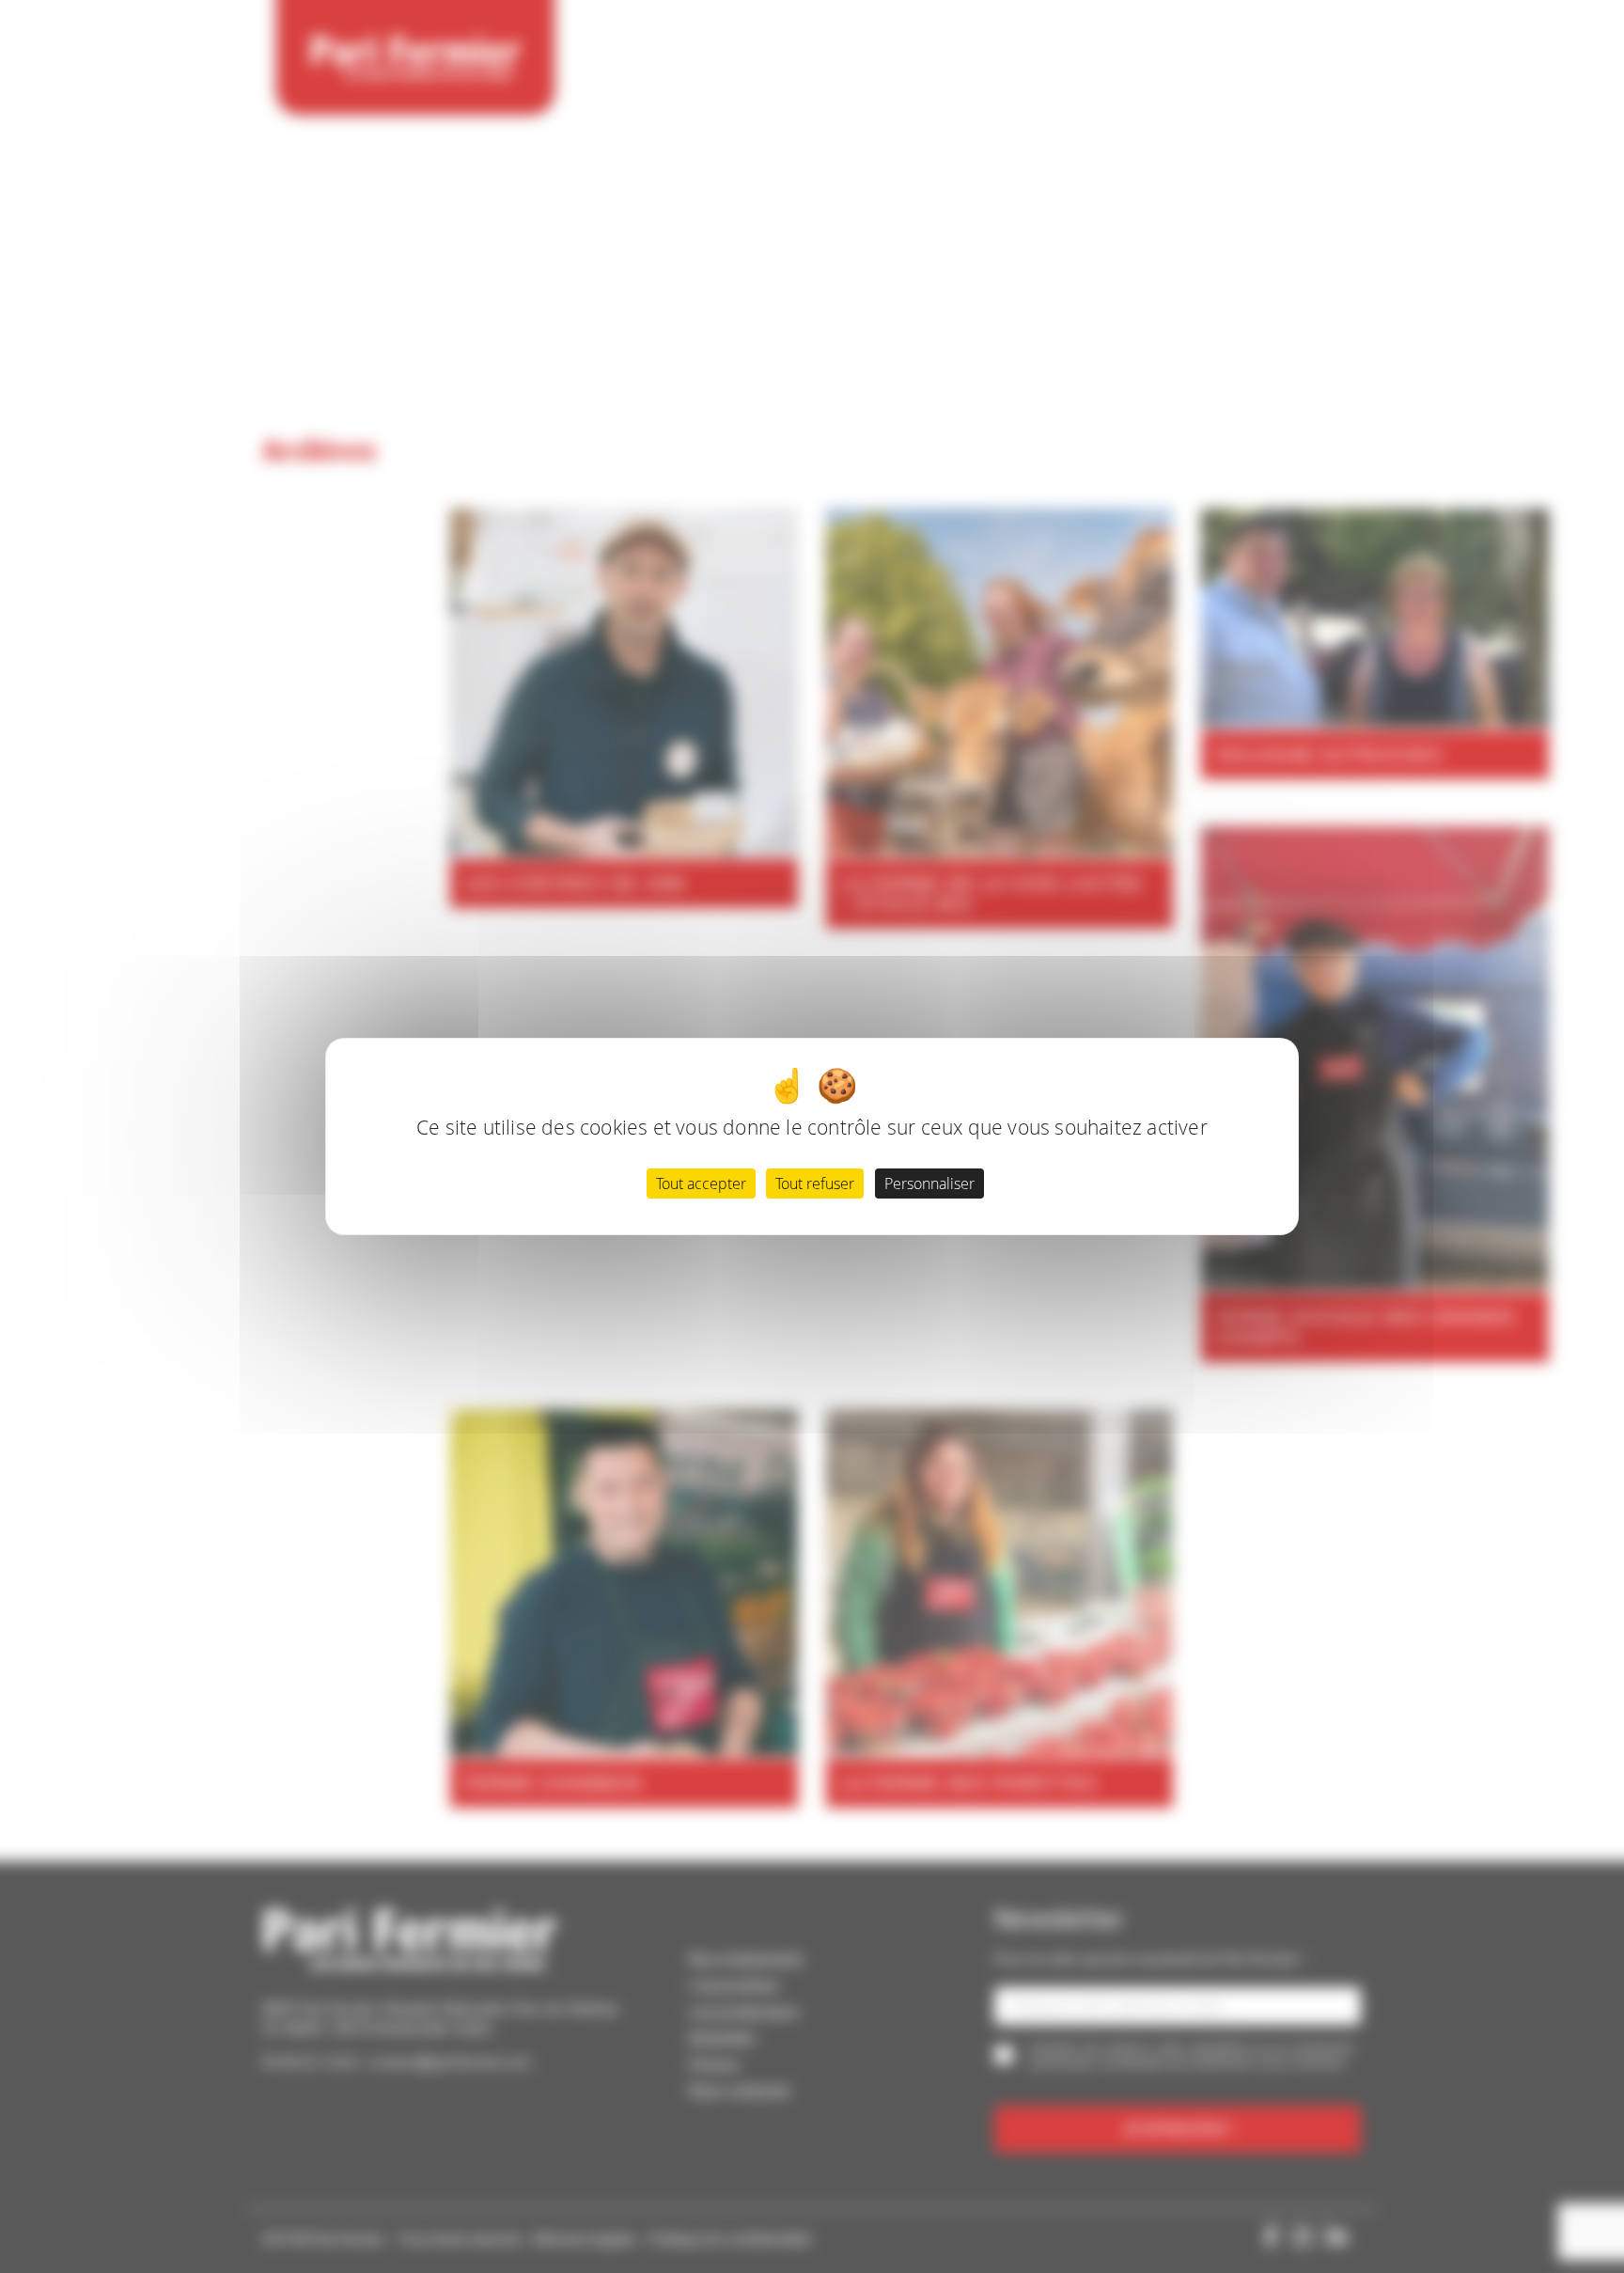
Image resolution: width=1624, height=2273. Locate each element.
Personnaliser (929, 1184)
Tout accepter (701, 1184)
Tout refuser (815, 1184)
